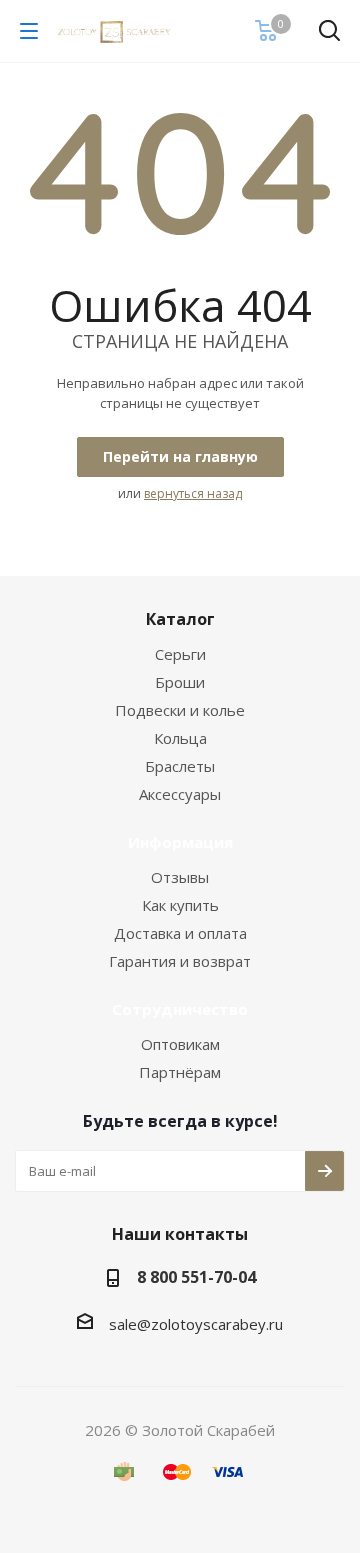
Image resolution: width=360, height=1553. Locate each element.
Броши (180, 682)
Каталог (180, 619)
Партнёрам (180, 1072)
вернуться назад (193, 493)
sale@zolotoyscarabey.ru (196, 1324)
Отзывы (180, 877)
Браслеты (180, 766)
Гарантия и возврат (180, 961)
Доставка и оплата (180, 933)
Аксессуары (180, 794)
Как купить (180, 905)
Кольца (180, 738)
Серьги (180, 654)
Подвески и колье (180, 710)
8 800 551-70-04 (196, 1277)
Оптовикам (180, 1044)
